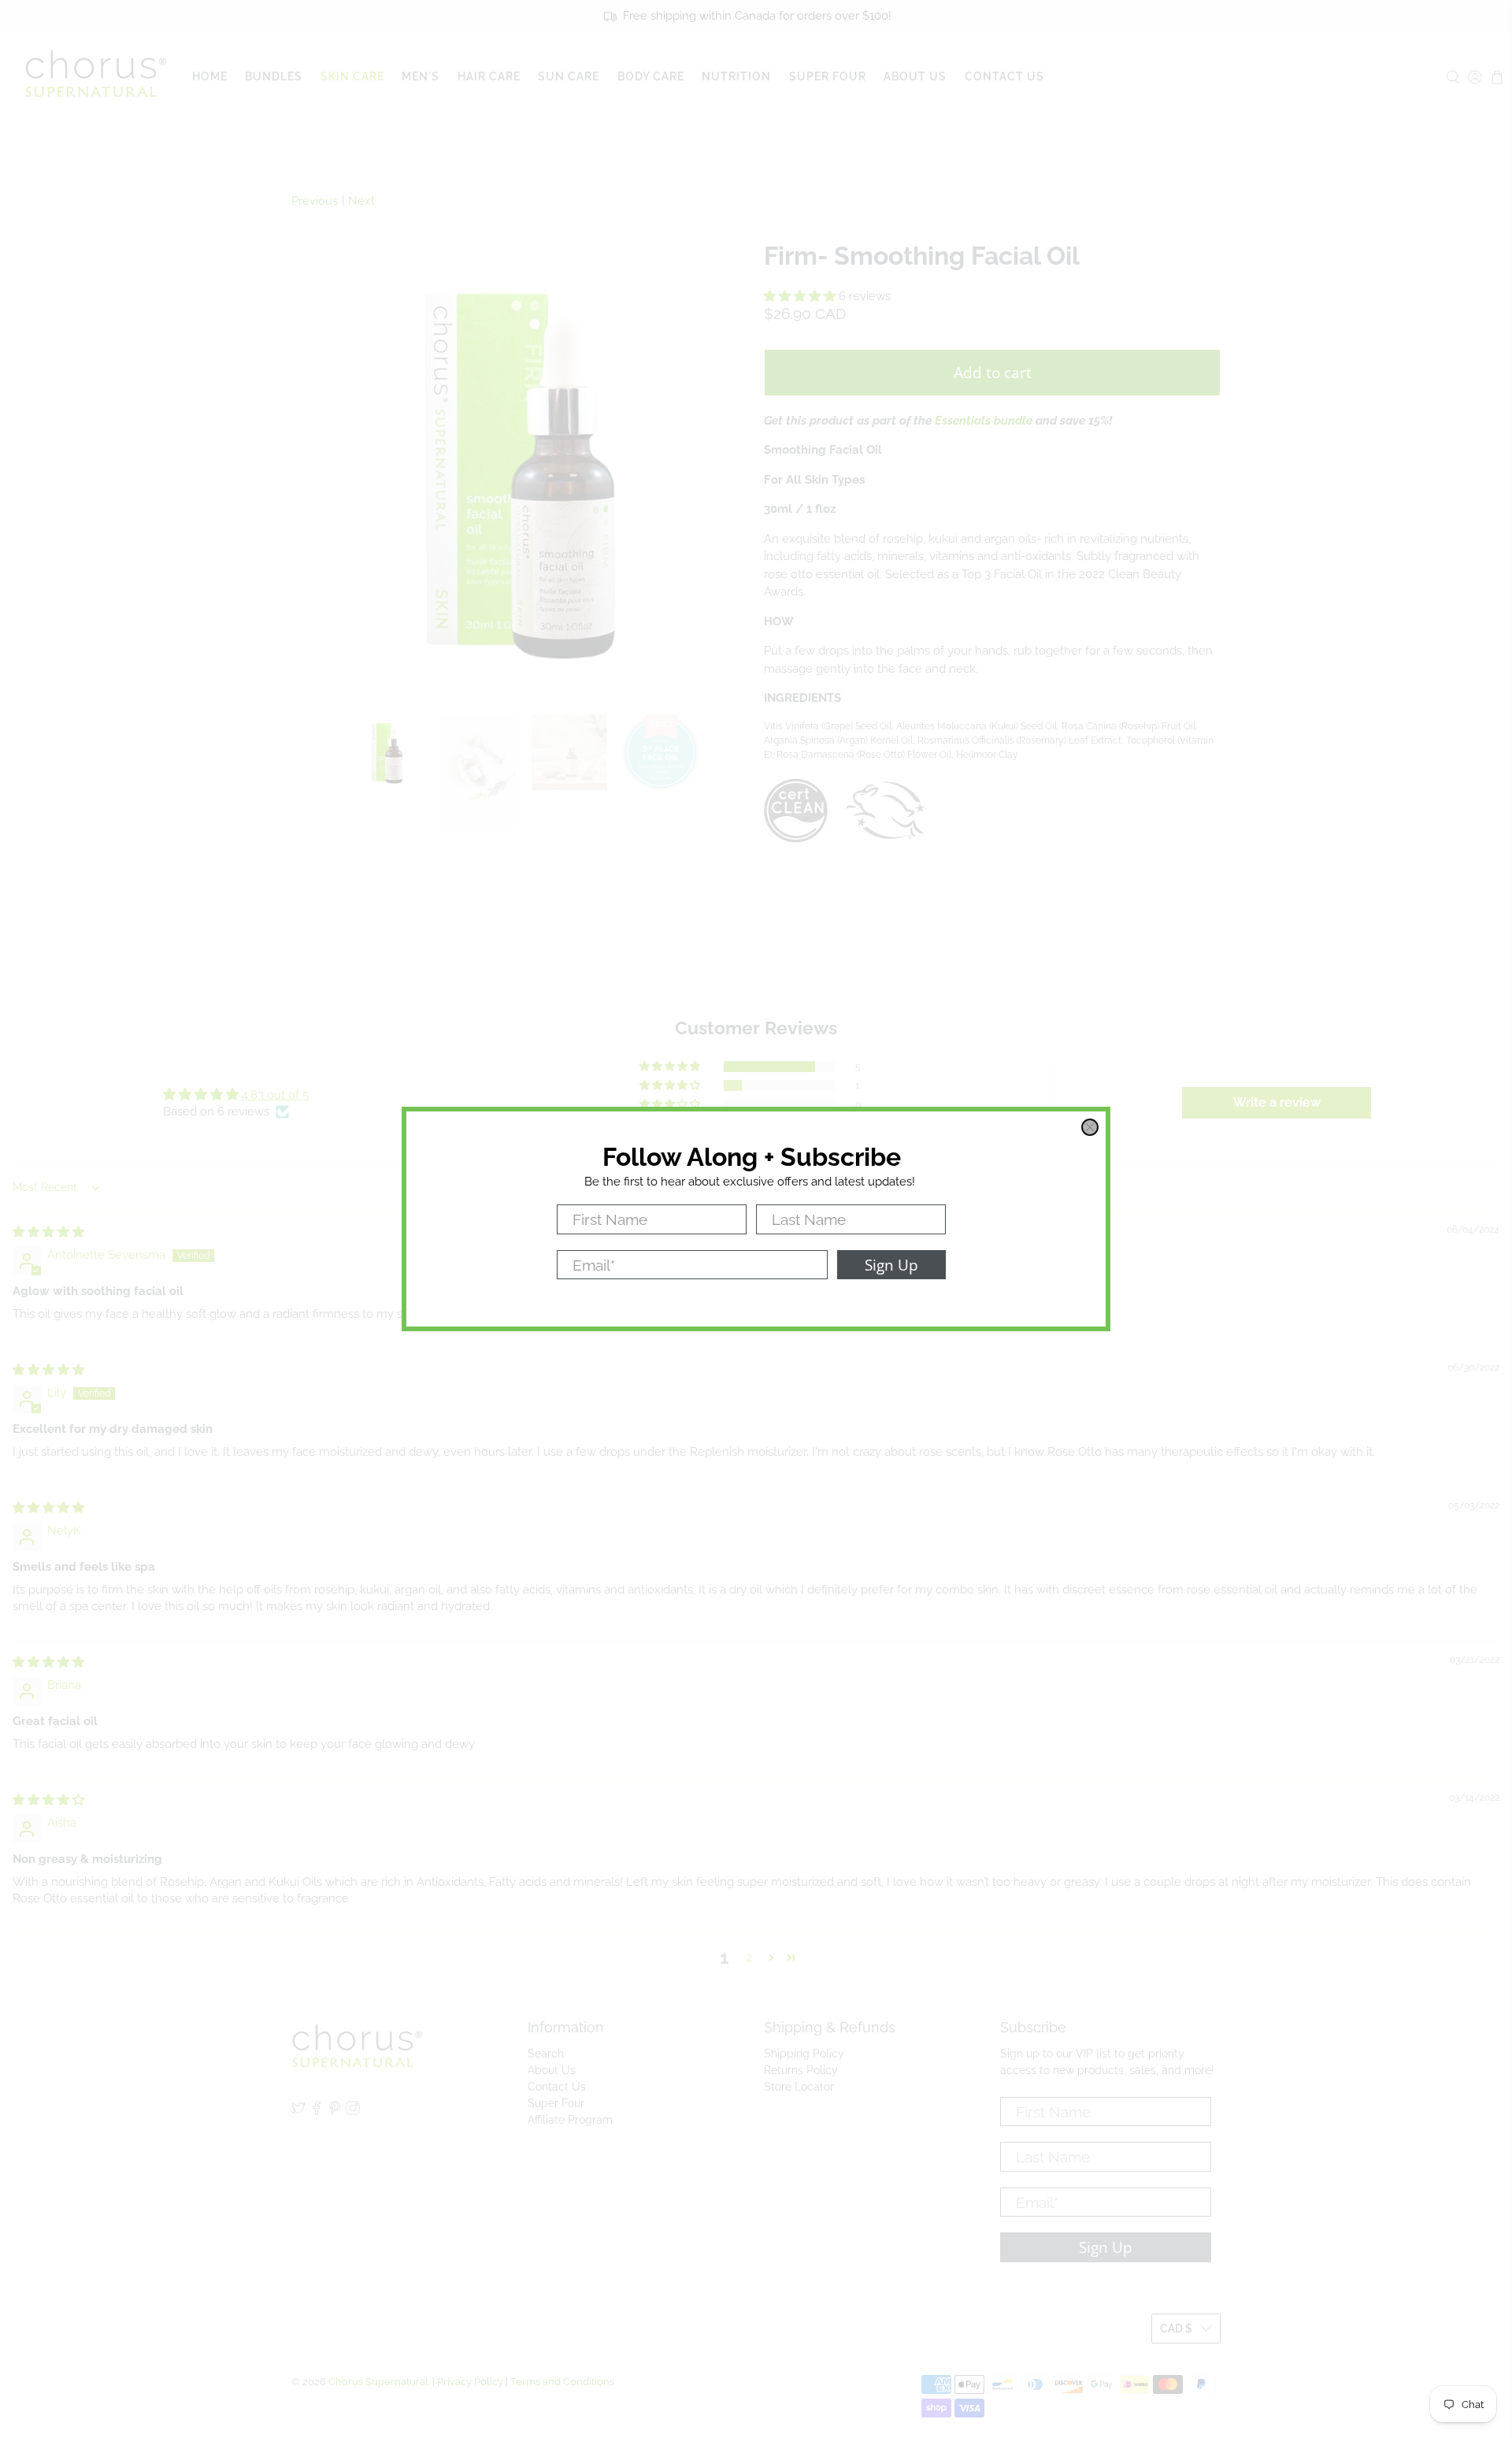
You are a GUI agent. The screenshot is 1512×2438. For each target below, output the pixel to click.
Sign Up (891, 1265)
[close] (1090, 1127)
